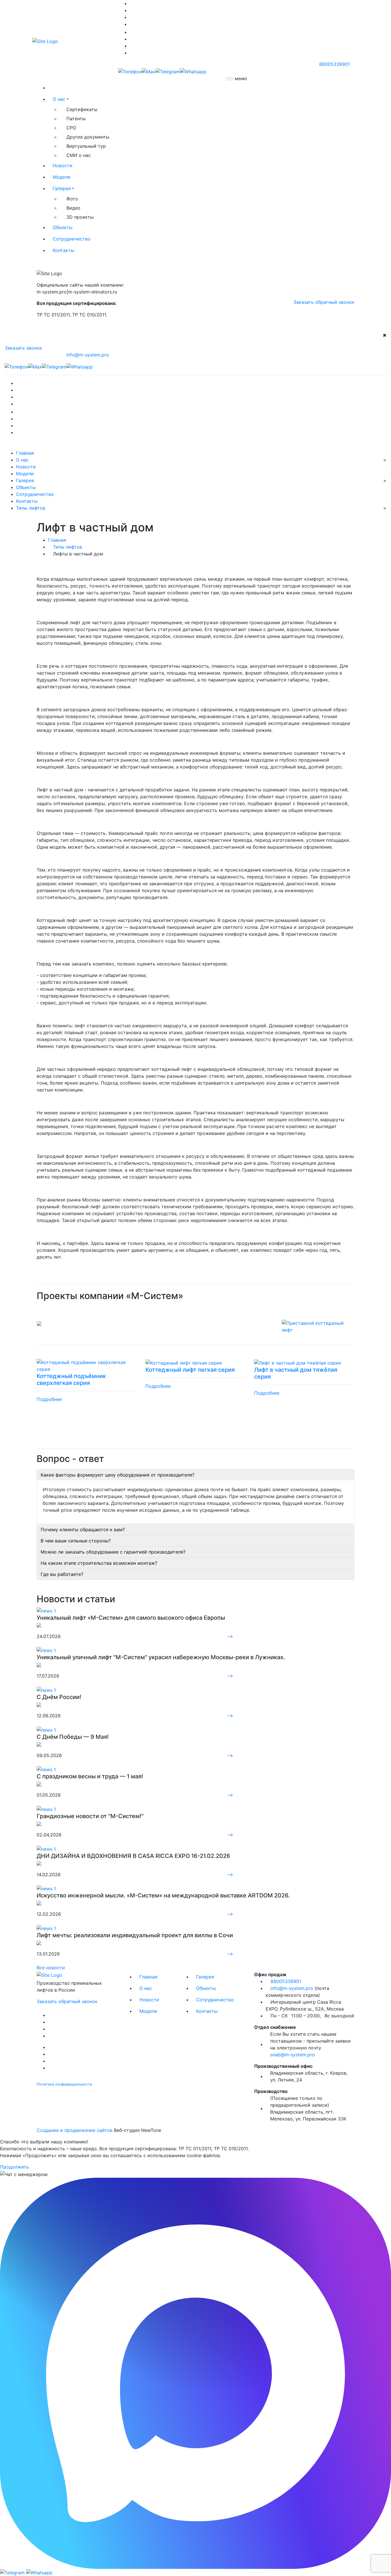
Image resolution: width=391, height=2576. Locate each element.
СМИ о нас (79, 155)
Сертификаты (82, 109)
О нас (59, 99)
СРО (71, 128)
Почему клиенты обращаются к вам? (83, 1530)
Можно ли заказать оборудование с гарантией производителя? (113, 1552)
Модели (62, 177)
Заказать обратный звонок (324, 302)
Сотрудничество (72, 239)
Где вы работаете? (62, 1574)
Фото (72, 199)
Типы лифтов (31, 508)
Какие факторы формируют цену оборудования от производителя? (118, 1475)
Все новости (51, 1968)
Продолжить (14, 2167)
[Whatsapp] (193, 71)
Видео (73, 208)
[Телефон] (130, 71)
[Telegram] (168, 71)
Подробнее (49, 1399)
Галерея (62, 188)
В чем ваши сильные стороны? (76, 1541)
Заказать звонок (23, 348)
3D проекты (80, 217)
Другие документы (88, 137)
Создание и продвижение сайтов (75, 2130)
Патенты (76, 119)
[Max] (149, 71)
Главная (25, 453)
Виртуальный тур (86, 146)
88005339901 (334, 64)
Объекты (63, 227)
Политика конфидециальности (64, 2084)
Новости (63, 165)
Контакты (63, 250)
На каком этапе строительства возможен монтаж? (99, 1563)
